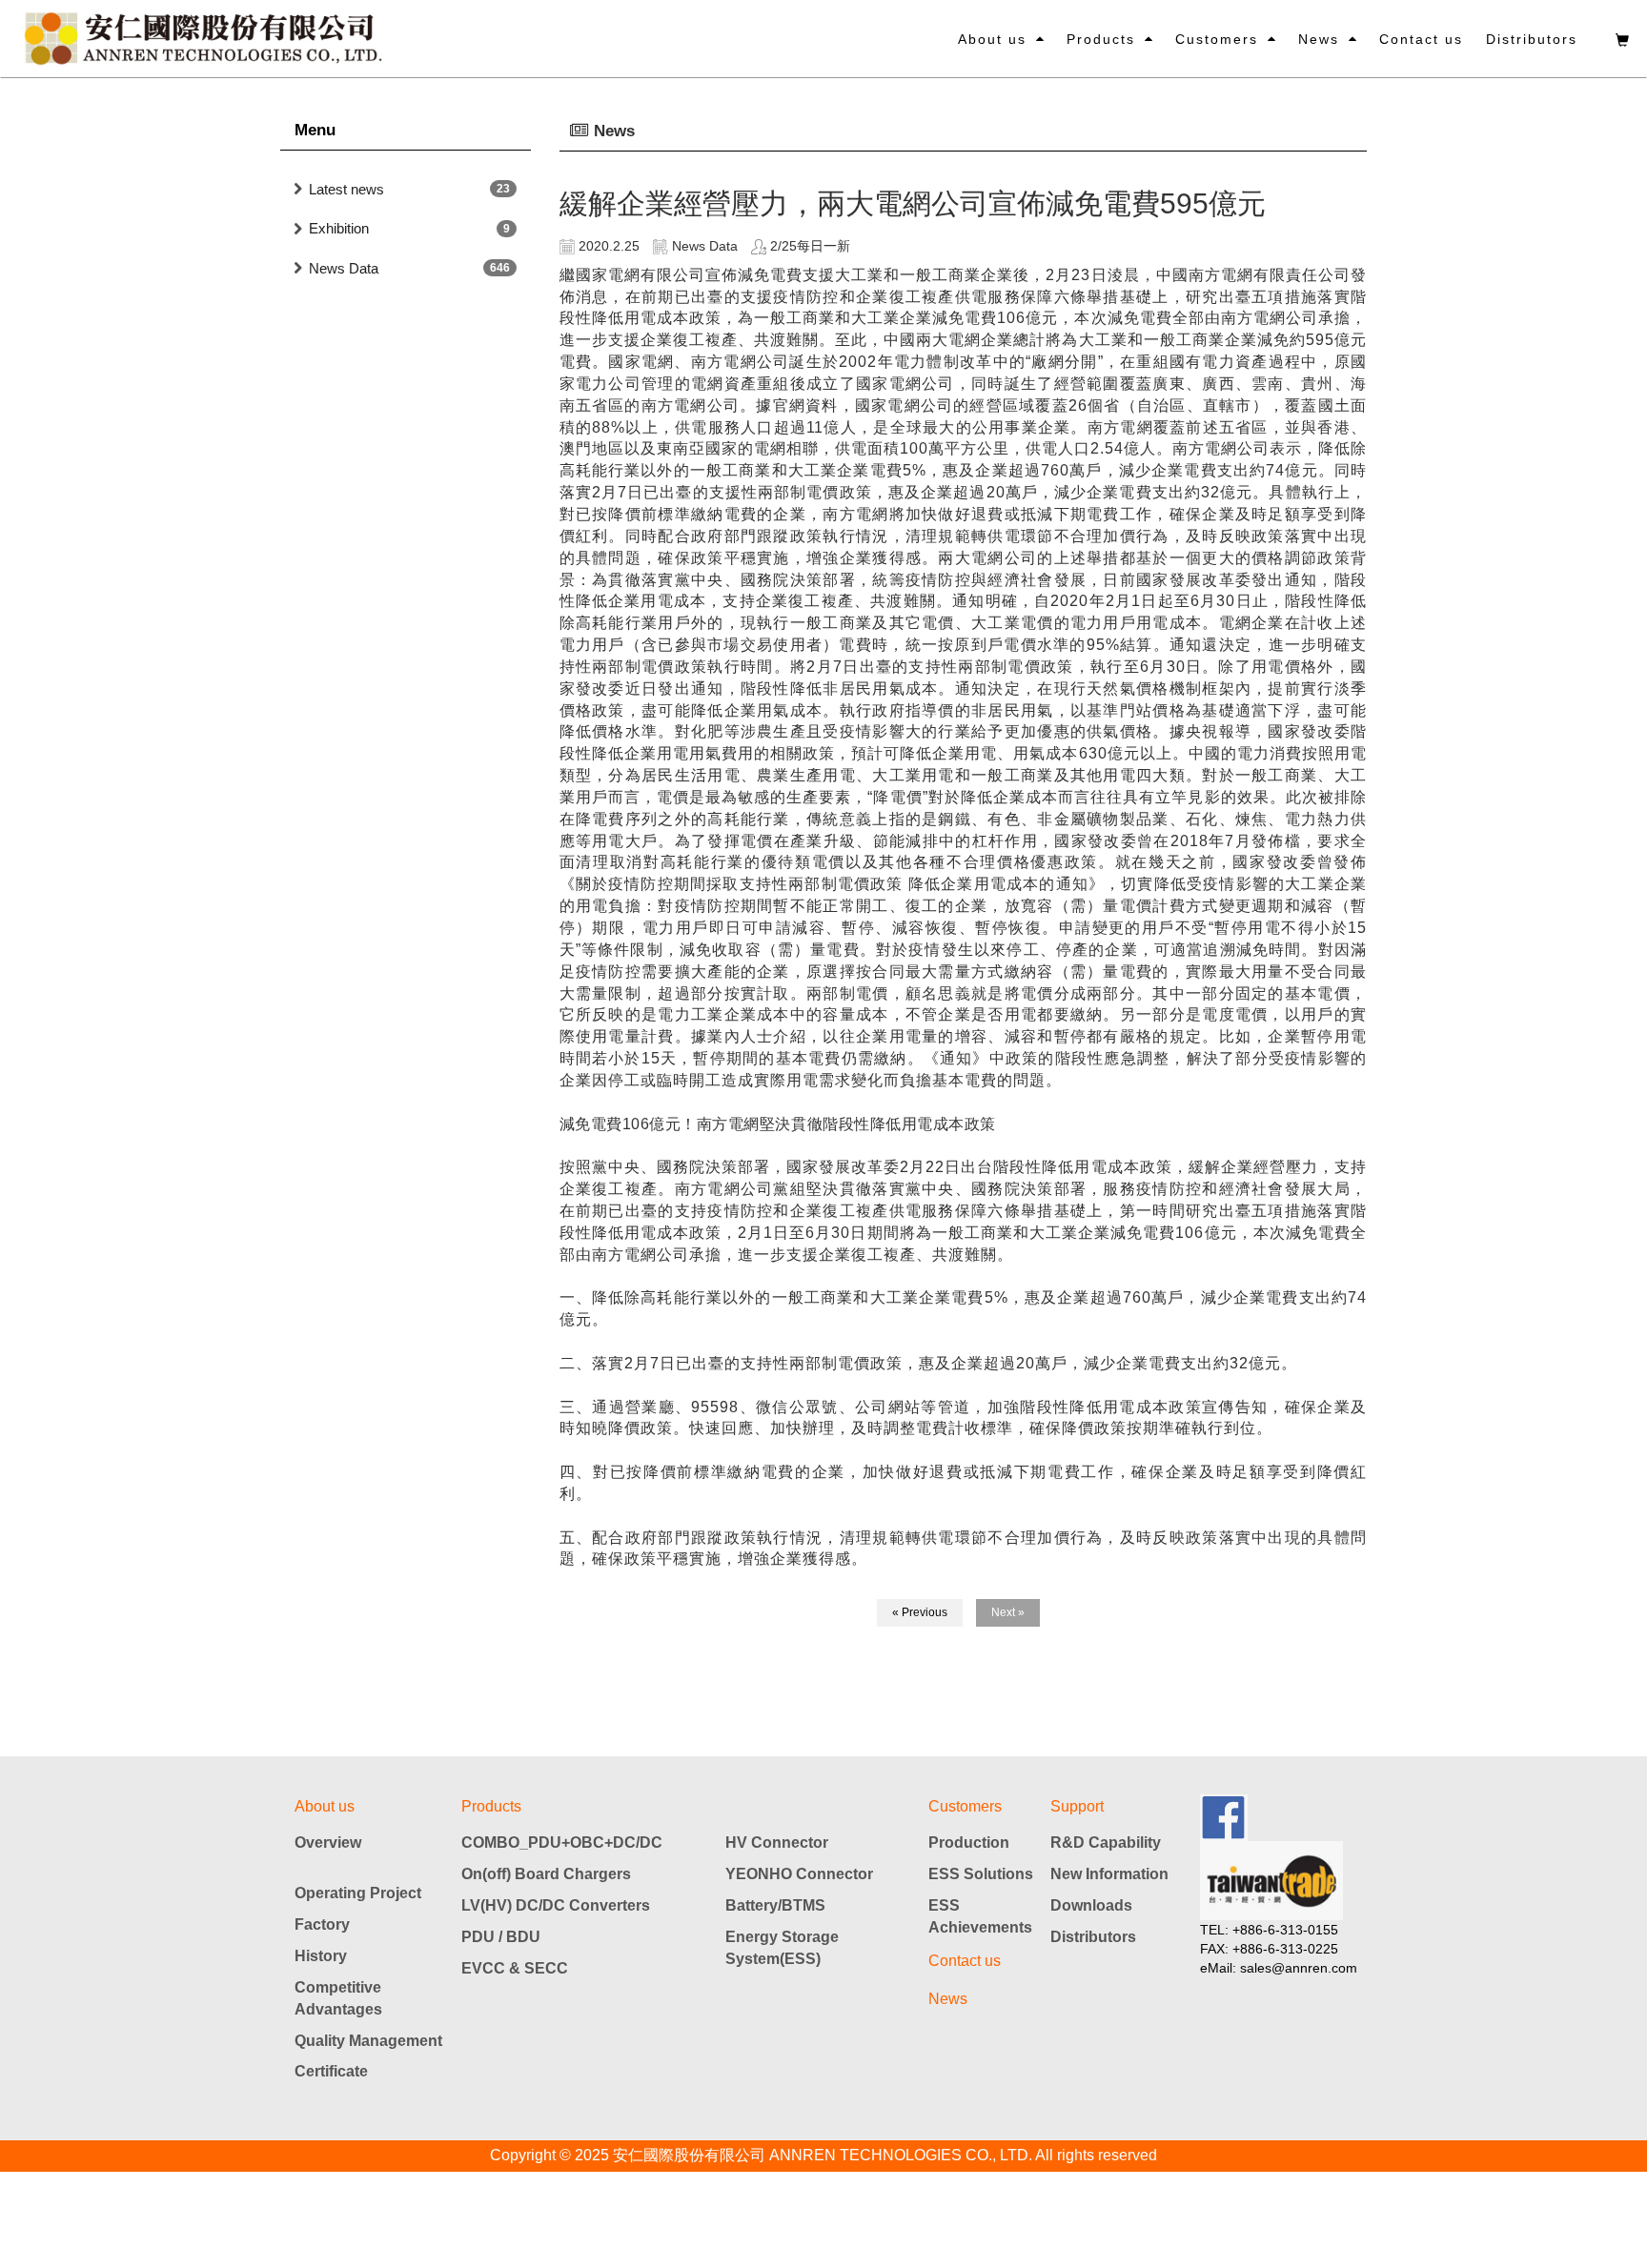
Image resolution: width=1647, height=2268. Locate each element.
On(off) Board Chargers (546, 1874)
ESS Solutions (981, 1874)
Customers (1217, 39)
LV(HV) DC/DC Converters (556, 1905)
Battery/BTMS (775, 1905)
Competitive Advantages (338, 1998)
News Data (344, 268)
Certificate (331, 2071)
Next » (1008, 1612)
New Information (1109, 1874)
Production (969, 1843)
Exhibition (339, 228)
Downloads (1091, 1905)
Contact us (1421, 39)
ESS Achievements (980, 1916)
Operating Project (358, 1893)
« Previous (920, 1612)
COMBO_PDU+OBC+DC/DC (562, 1843)
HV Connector (777, 1843)
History (321, 1956)
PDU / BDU (501, 1937)
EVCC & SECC (515, 1968)
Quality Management (368, 2041)
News (1319, 39)
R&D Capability (1106, 1843)
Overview (328, 1843)
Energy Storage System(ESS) (782, 1948)
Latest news (346, 189)
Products (1101, 39)
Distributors (1532, 39)
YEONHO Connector (799, 1874)
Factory (322, 1924)
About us (992, 39)
